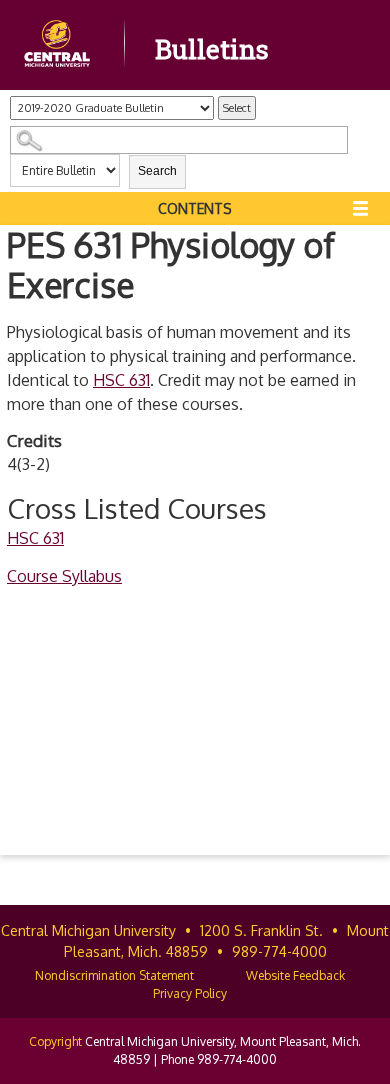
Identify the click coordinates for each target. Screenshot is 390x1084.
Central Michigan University (88, 930)
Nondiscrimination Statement (114, 975)
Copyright (55, 1041)
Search (157, 171)
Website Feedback (295, 975)
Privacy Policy (190, 993)
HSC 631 (121, 380)
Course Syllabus (64, 576)
